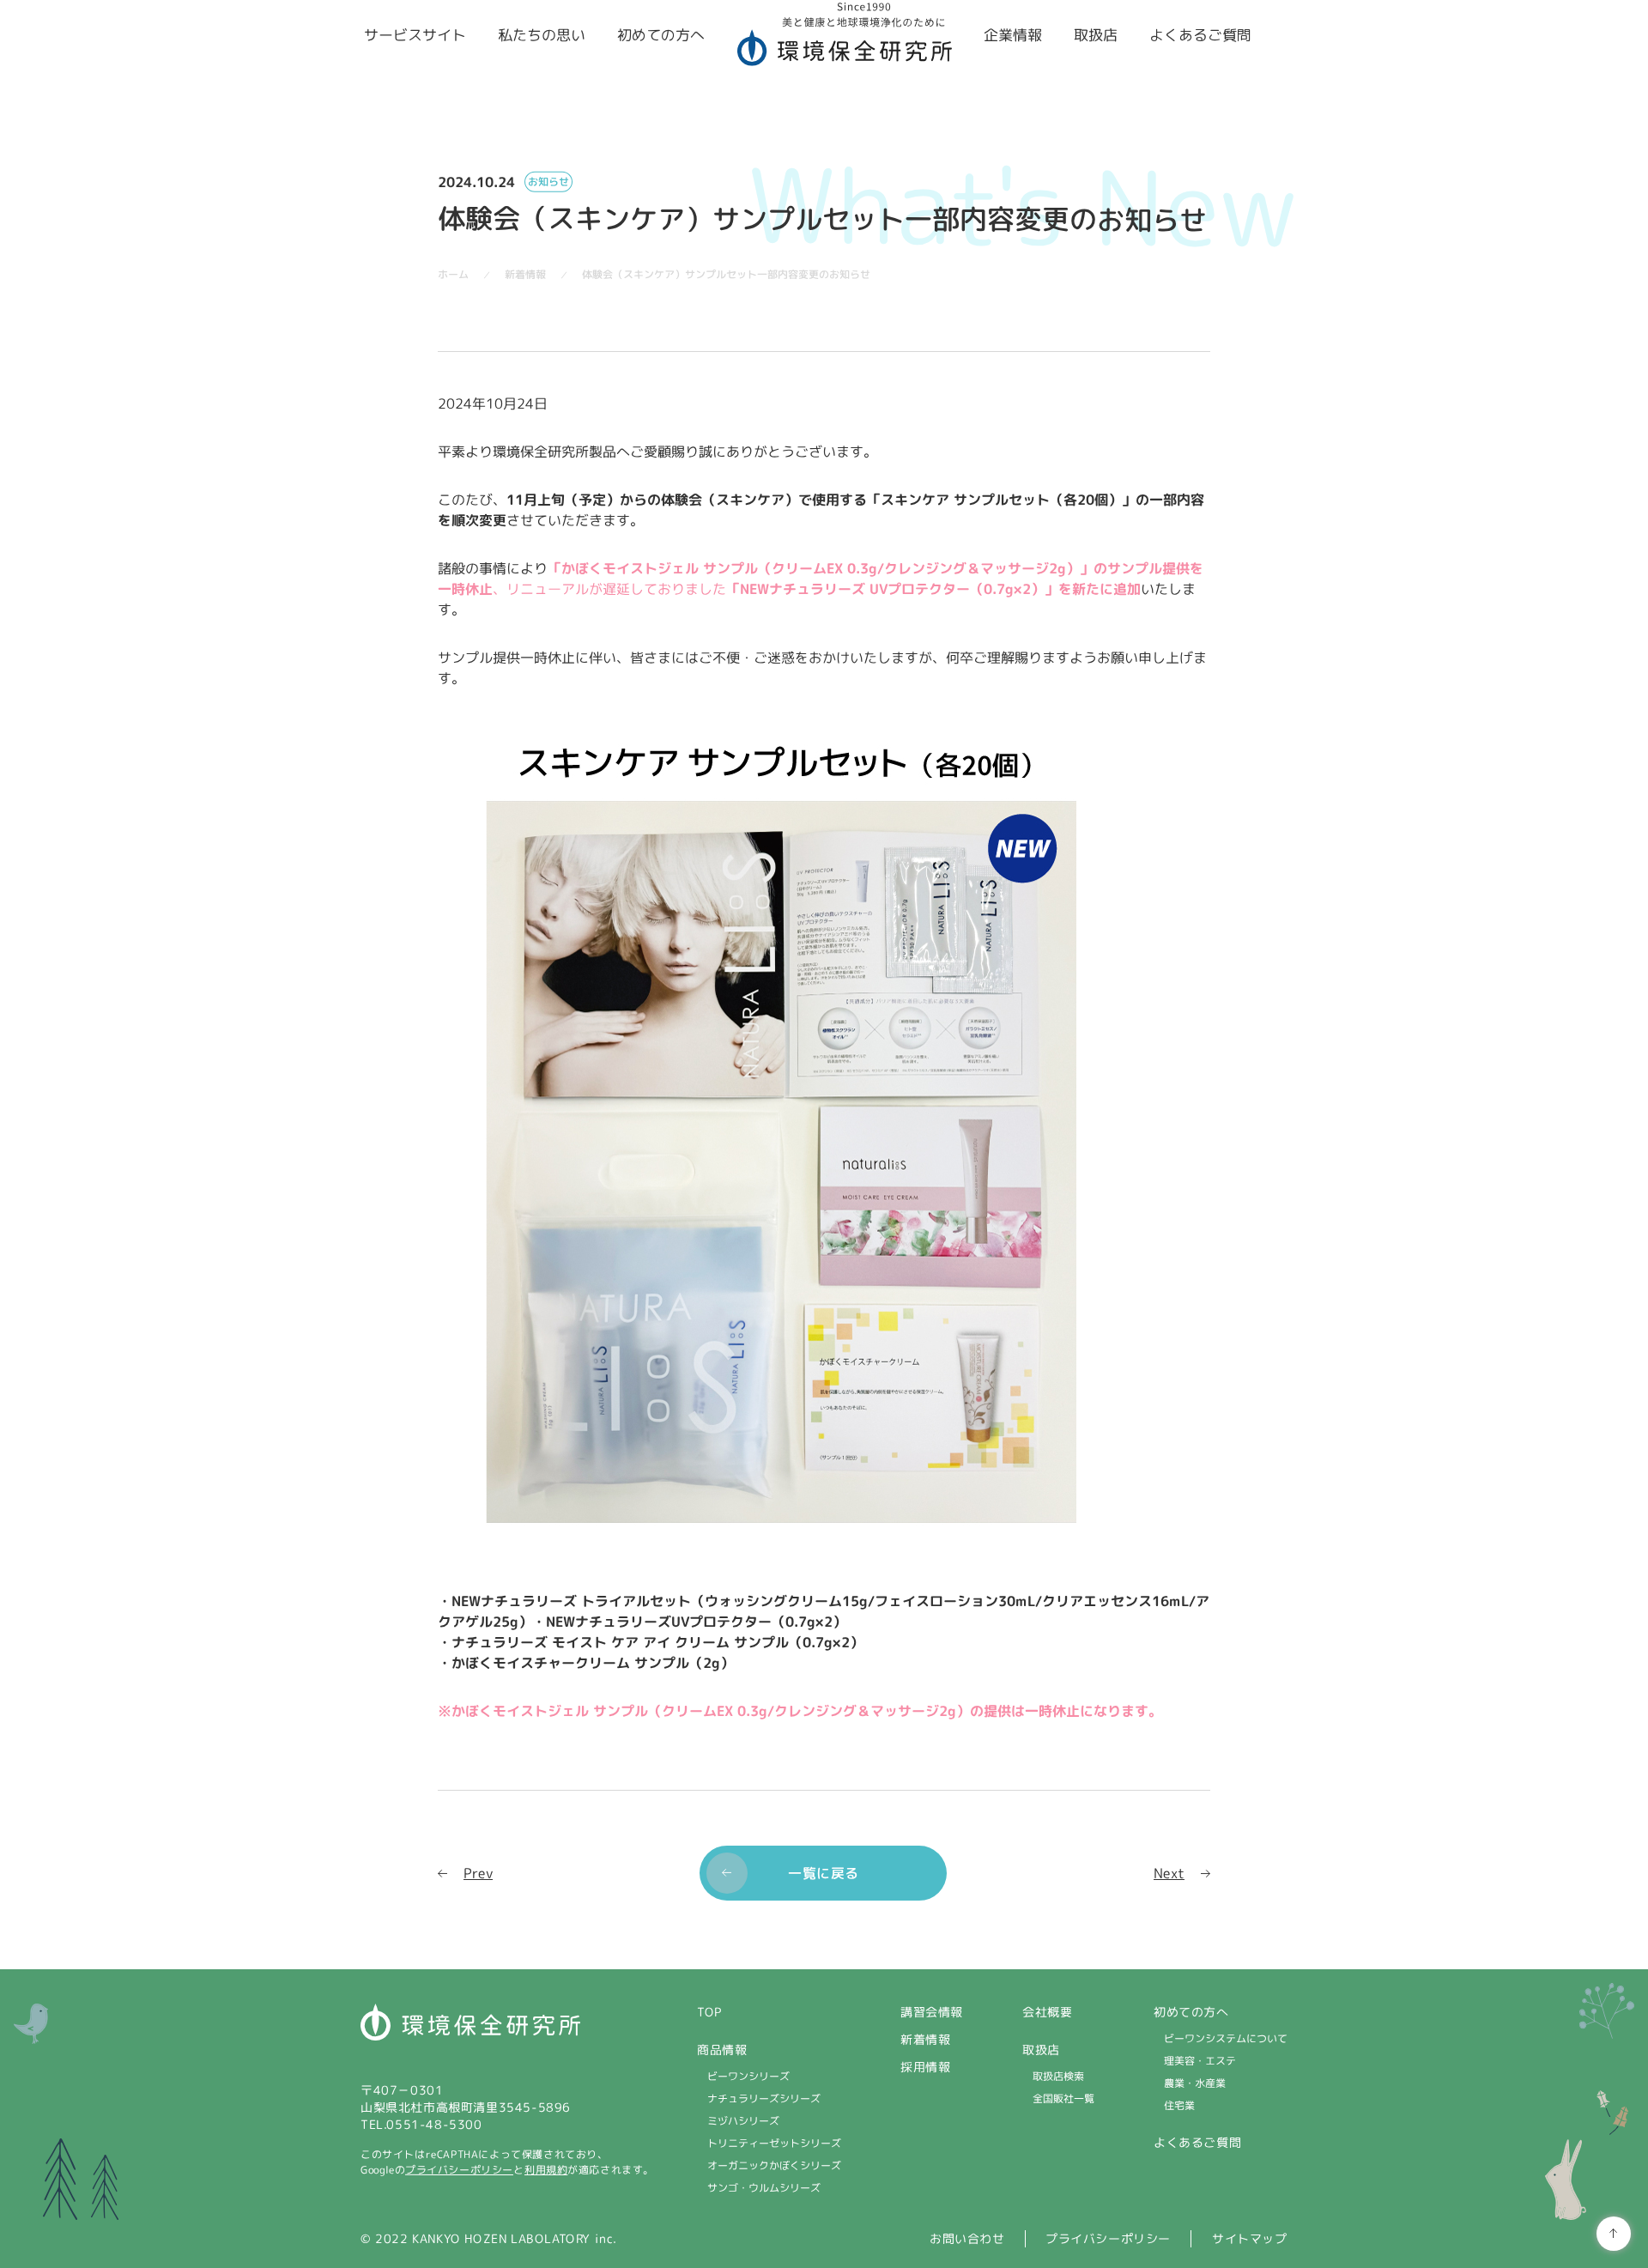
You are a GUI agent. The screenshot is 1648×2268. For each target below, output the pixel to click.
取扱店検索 (1058, 2076)
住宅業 (1179, 2105)
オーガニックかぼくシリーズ (774, 2165)
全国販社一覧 (1063, 2098)
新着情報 (925, 2039)
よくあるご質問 (1197, 2142)
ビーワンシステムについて (1226, 2038)
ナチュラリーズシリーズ (764, 2098)
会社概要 (1047, 2012)
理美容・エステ (1200, 2061)
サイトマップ (1250, 2238)
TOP (709, 2012)
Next (1169, 1872)
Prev (478, 1872)
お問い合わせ (967, 2238)
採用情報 (925, 2067)
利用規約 (546, 2170)
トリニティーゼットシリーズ (774, 2143)
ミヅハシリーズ (743, 2121)
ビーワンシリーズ (748, 2076)
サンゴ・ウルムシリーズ (764, 2188)
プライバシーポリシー (459, 2170)
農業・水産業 (1195, 2083)
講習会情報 (932, 2012)
